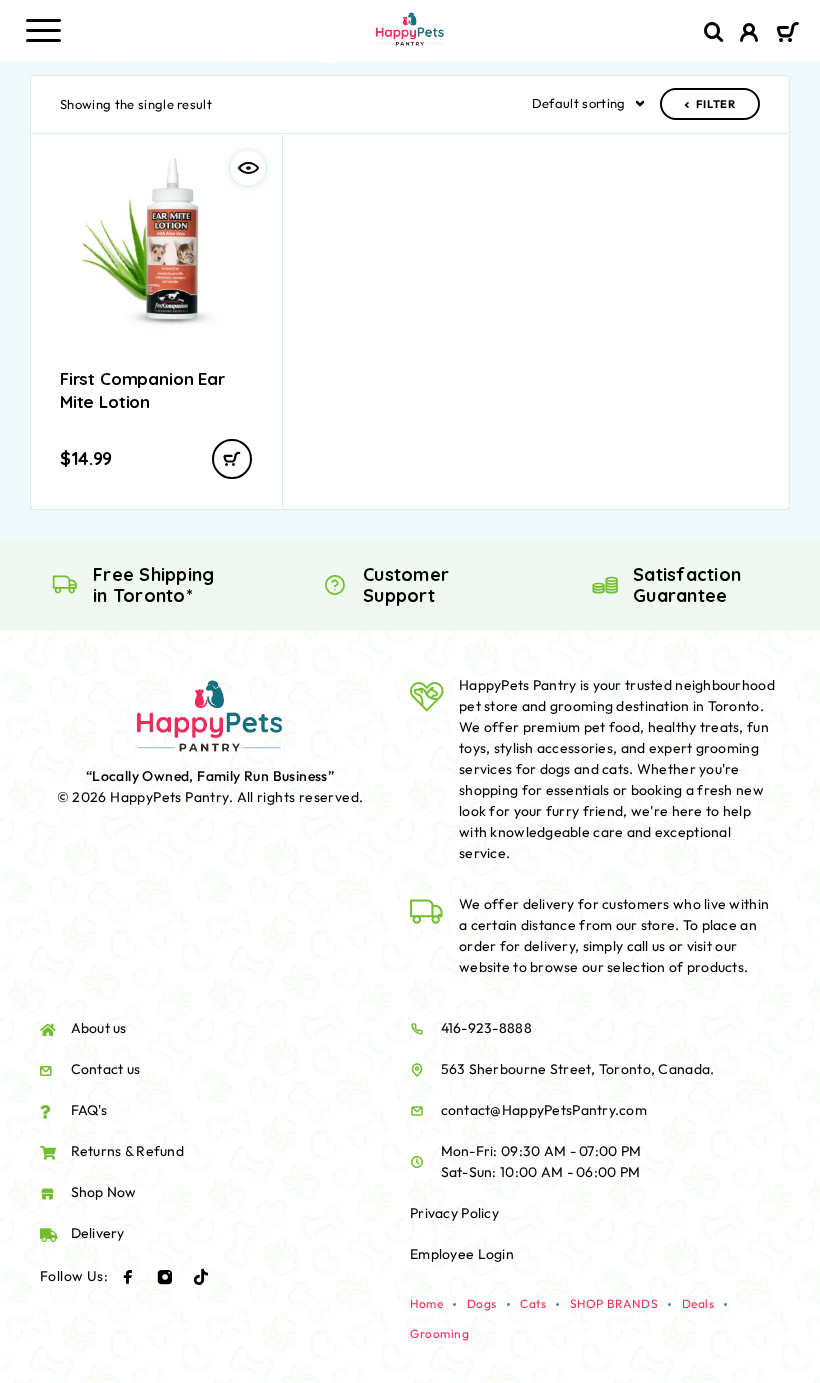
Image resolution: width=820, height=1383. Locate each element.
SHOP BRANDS (614, 1303)
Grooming (439, 1333)
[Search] (714, 32)
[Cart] (787, 34)
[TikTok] (201, 1277)
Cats (533, 1303)
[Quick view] (248, 168)
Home (426, 1303)
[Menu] (43, 30)
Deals (698, 1303)
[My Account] (749, 35)
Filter (716, 104)
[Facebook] (128, 1277)
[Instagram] (165, 1277)
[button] (232, 459)
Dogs (482, 1303)
